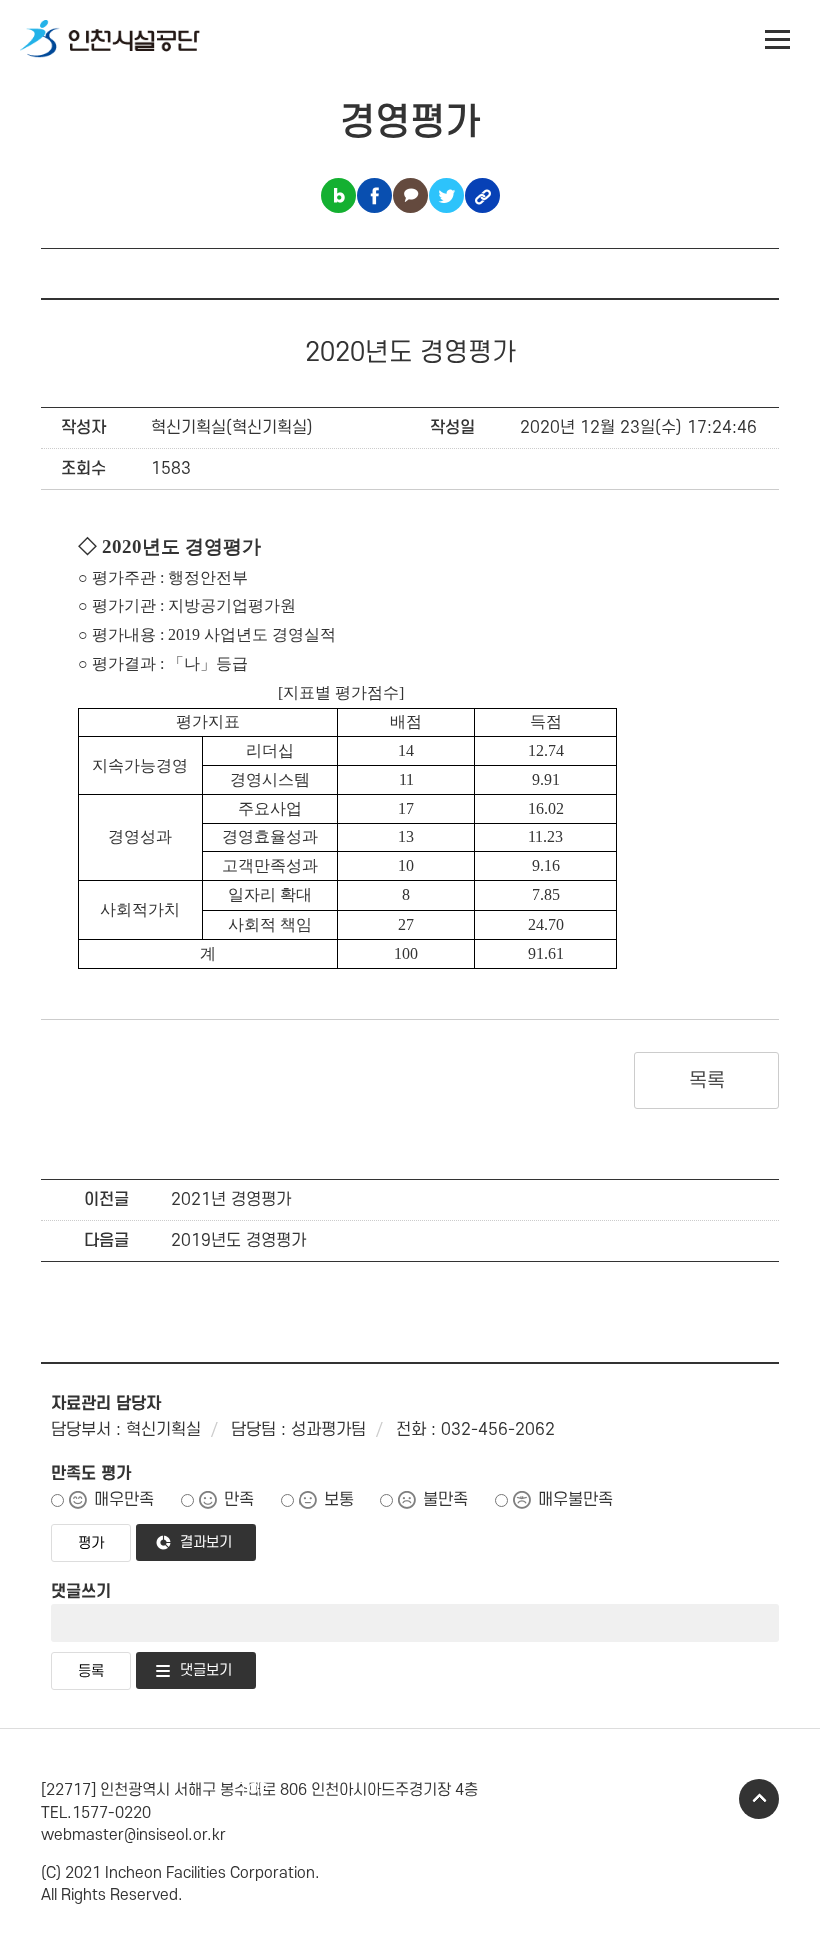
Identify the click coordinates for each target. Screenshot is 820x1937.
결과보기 (206, 1542)
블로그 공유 (338, 195)
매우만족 (124, 1500)
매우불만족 (575, 1500)
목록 (706, 1081)
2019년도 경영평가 (238, 1241)
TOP (759, 1799)
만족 (239, 1500)
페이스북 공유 (374, 195)
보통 (339, 1500)
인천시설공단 (110, 40)
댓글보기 (206, 1670)
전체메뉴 (778, 40)
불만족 (445, 1500)
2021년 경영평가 (231, 1200)
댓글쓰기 (81, 1592)
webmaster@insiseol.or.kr (133, 1835)
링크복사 (482, 195)
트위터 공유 (446, 195)
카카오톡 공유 (410, 195)
